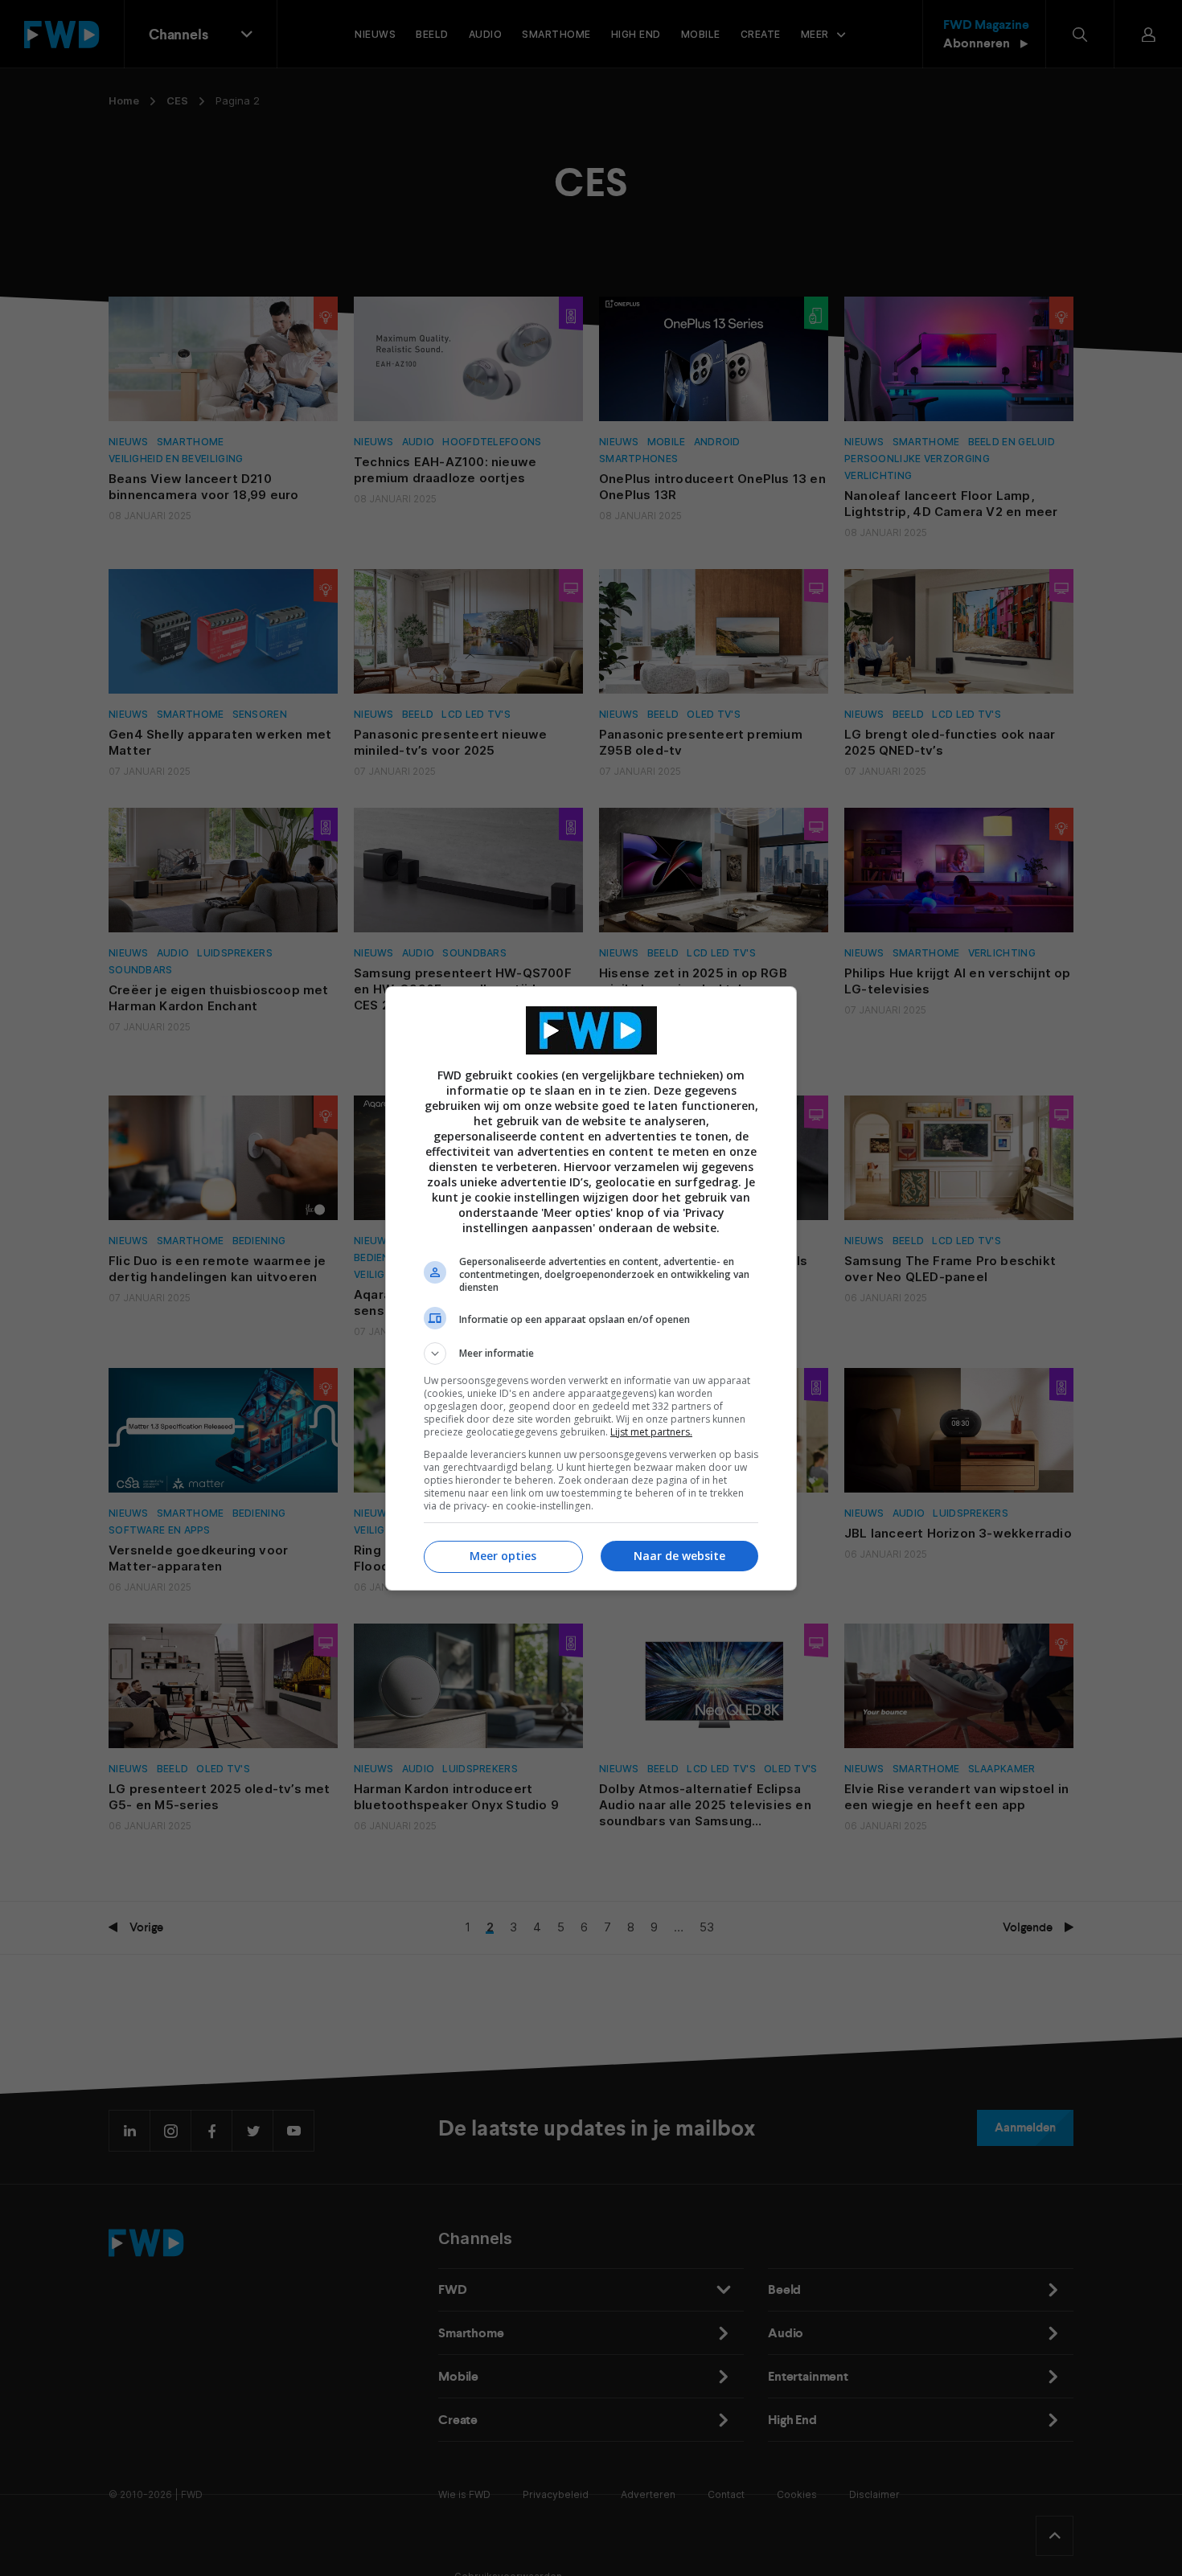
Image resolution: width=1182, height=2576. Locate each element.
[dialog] (591, 1288)
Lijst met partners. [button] (651, 1432)
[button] (591, 1354)
